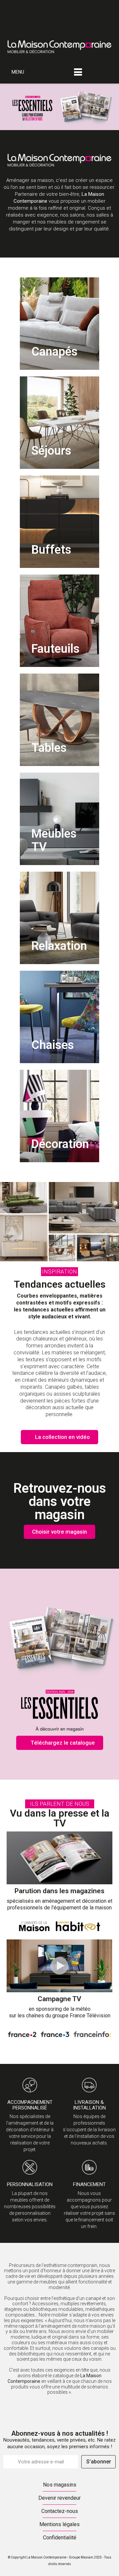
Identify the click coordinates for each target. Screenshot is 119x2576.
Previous (10, 107)
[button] (59, 1272)
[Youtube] (8, 21)
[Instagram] (20, 8)
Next (109, 107)
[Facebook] (8, 8)
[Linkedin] (31, 8)
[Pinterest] (43, 8)
